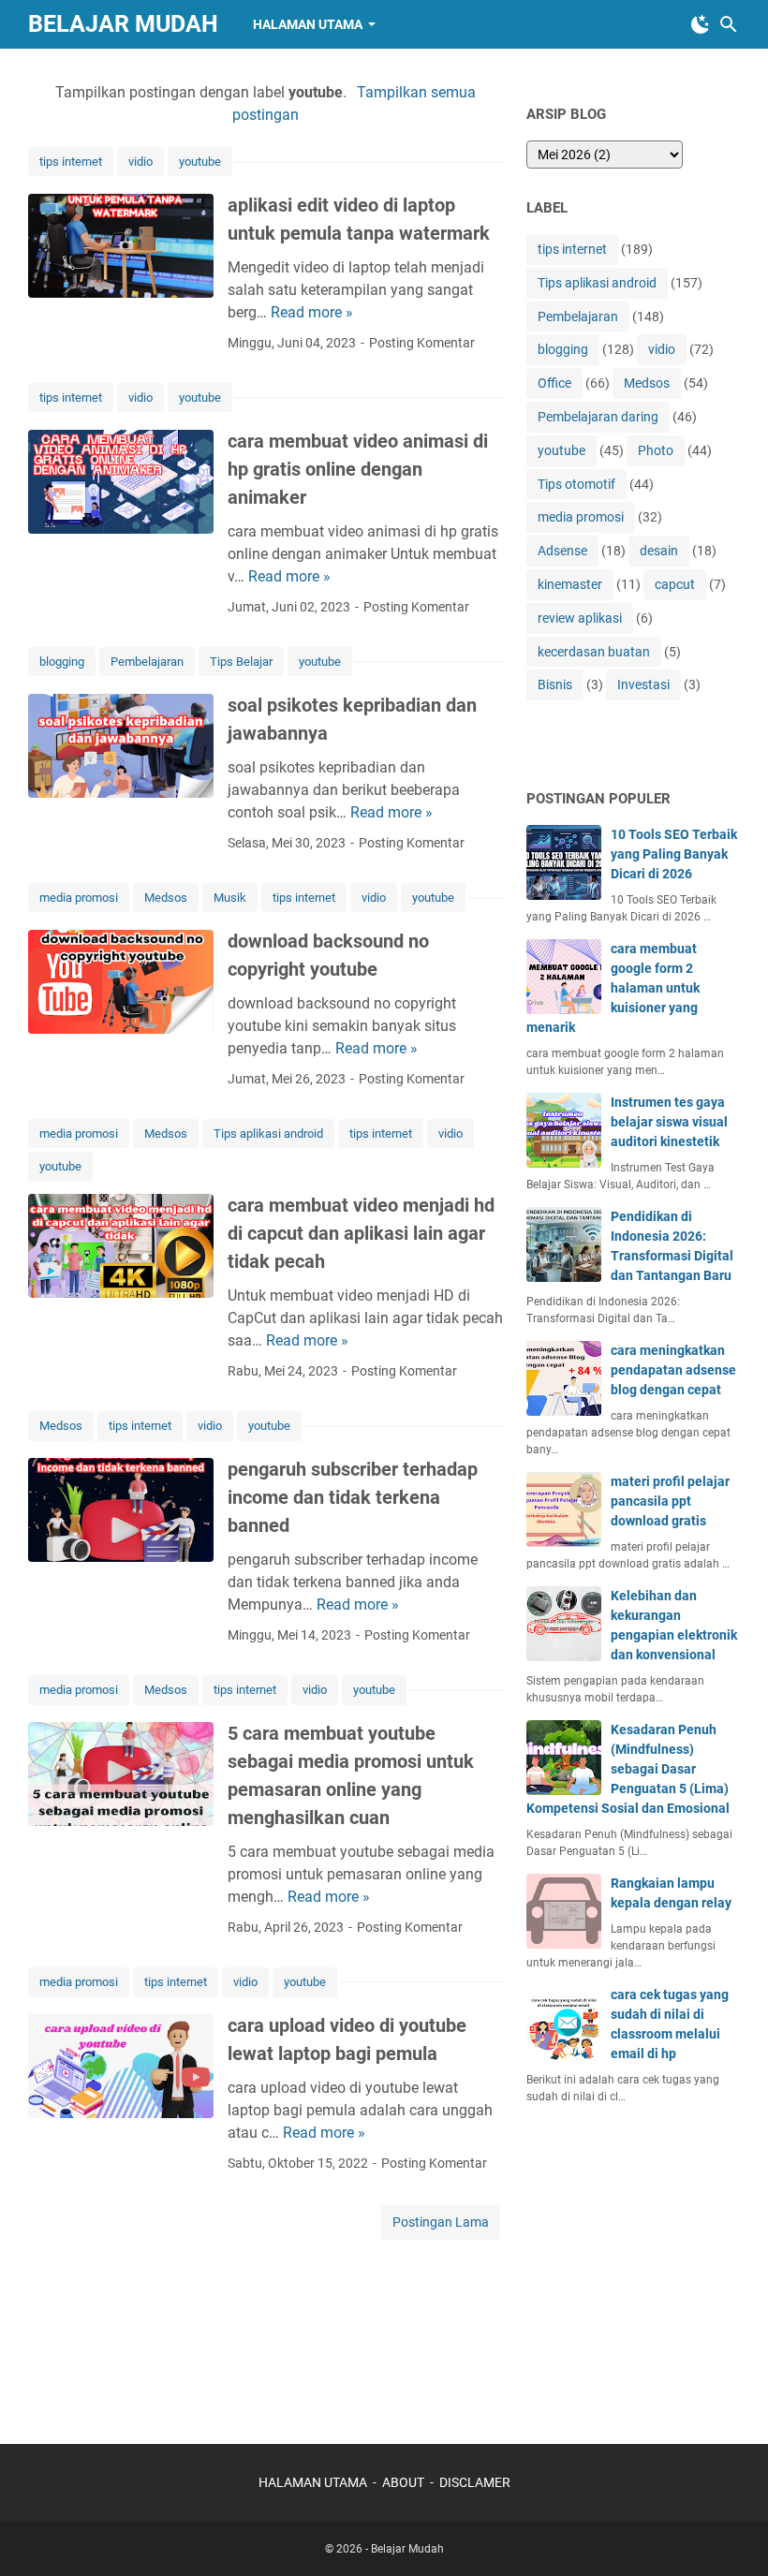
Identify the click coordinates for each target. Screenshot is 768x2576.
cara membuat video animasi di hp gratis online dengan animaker (358, 469)
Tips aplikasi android (268, 1133)
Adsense (562, 551)
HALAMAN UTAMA (313, 2482)
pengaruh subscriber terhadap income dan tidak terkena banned (353, 1497)
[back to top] (731, 2534)
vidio (140, 162)
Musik (230, 898)
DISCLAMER (475, 2482)
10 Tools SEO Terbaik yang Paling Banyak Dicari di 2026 (674, 854)
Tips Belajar (241, 662)
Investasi (643, 684)
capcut (675, 584)
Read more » (312, 312)
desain (659, 551)
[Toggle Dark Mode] (701, 24)
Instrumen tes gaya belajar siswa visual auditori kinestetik (669, 1122)
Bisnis (555, 684)
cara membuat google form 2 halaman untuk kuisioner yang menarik (613, 988)
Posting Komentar (422, 343)
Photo (656, 450)
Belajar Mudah (123, 24)
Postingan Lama (441, 2222)
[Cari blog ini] (729, 24)
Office (554, 383)
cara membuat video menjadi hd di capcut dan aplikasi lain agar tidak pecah (361, 1233)
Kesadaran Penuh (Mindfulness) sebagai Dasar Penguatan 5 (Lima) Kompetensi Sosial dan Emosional (628, 1769)
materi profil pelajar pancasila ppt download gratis (670, 1501)
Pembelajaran (147, 662)
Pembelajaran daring (598, 417)
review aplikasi (580, 618)
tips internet (71, 162)
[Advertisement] (647, 2264)
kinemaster (570, 584)
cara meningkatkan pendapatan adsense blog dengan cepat (673, 1370)
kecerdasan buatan (594, 652)
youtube (200, 162)
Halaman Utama (308, 24)
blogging (62, 662)
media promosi (79, 898)
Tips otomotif (576, 484)
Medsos (166, 898)
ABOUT (403, 2482)
